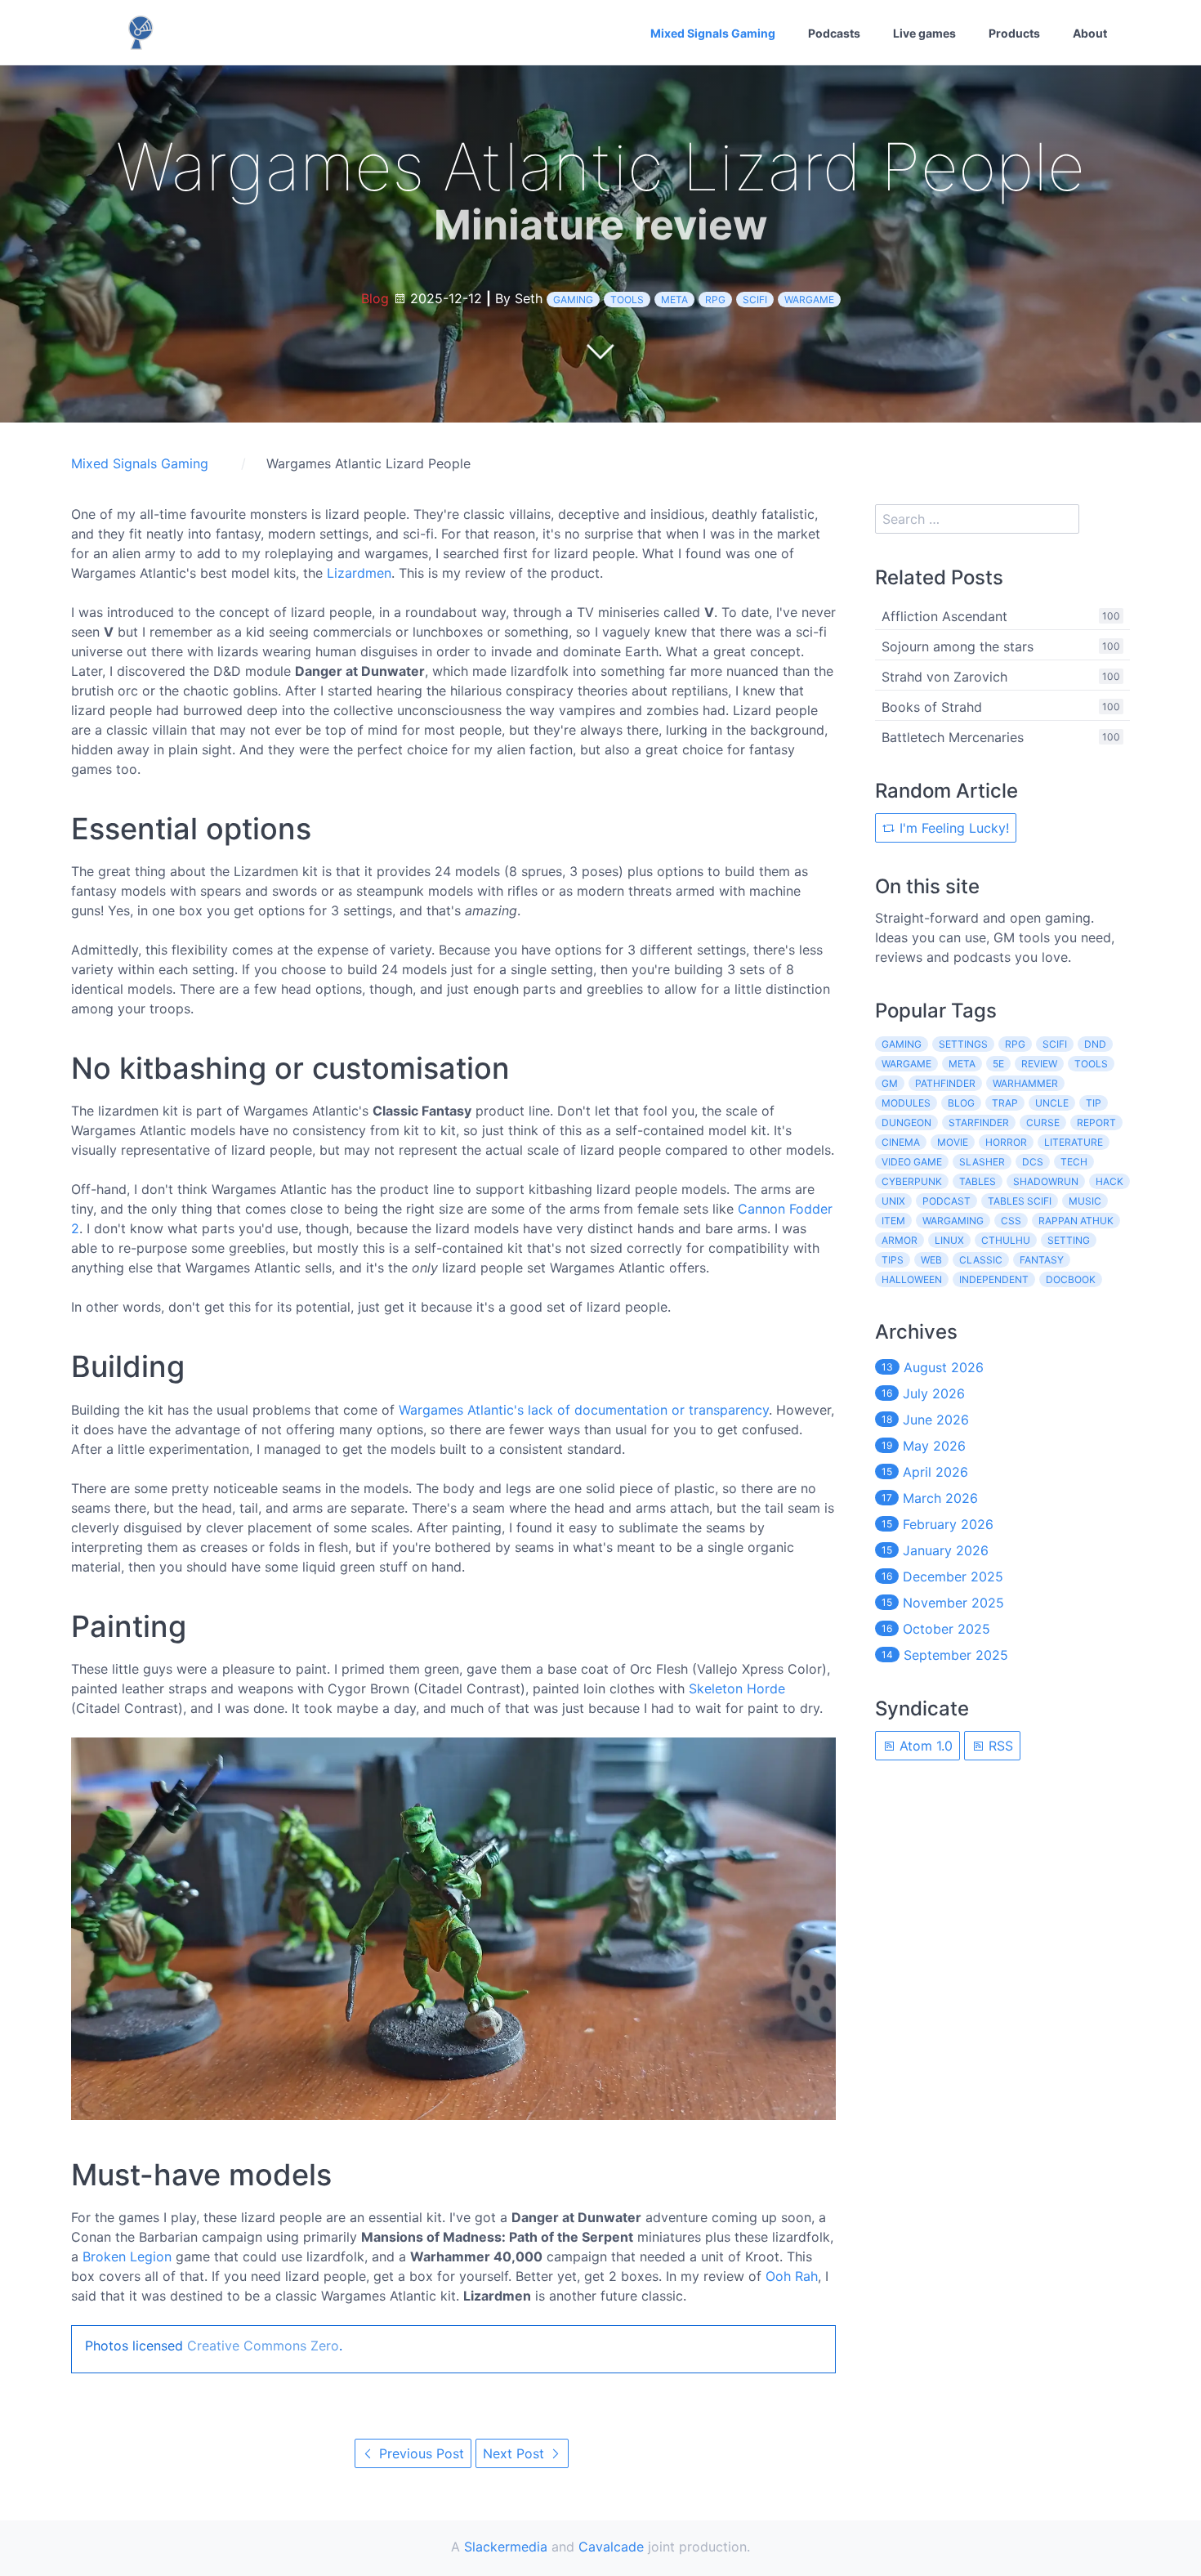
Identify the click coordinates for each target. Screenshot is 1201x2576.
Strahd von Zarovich (944, 677)
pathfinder (945, 1083)
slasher (982, 1162)
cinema (901, 1142)
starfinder (979, 1123)
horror (1006, 1142)
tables (978, 1181)
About (1090, 33)
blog (961, 1103)
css (1011, 1221)
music (1085, 1201)
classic (981, 1260)
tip (1094, 1103)
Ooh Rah (792, 2276)
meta (674, 300)
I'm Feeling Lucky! (952, 828)
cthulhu (1006, 1240)
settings (963, 1044)
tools (627, 300)
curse (1043, 1123)
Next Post (516, 2453)
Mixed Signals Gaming (713, 33)
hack (1109, 1181)
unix (893, 1201)
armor (900, 1240)
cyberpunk (912, 1181)
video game (912, 1162)
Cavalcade (611, 2547)
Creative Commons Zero (263, 2346)
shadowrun (1046, 1181)
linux (949, 1240)
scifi (755, 300)
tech (1074, 1162)
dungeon (906, 1123)
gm (890, 1083)
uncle (1052, 1103)
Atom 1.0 (924, 1746)
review (1039, 1064)
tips (893, 1260)
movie (953, 1142)
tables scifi (1020, 1201)
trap (1005, 1103)
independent (994, 1279)
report (1096, 1123)
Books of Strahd (932, 707)
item (893, 1221)
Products (1014, 33)
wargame (809, 300)
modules (906, 1103)
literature (1074, 1142)
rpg (715, 300)
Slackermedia (506, 2547)
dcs (1033, 1162)
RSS (999, 1746)
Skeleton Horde (737, 1688)
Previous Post (420, 2453)
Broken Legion (127, 2256)
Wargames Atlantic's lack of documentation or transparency (584, 1410)
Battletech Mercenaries (953, 737)
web (931, 1260)
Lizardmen (359, 573)
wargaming (953, 1221)
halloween (912, 1279)
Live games (924, 33)
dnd (1095, 1044)
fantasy (1042, 1260)
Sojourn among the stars (958, 646)
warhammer (1025, 1083)
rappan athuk (1076, 1221)
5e (998, 1064)
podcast (947, 1201)
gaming (573, 300)
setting (1069, 1240)
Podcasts (834, 33)
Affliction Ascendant (944, 616)
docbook (1071, 1279)
